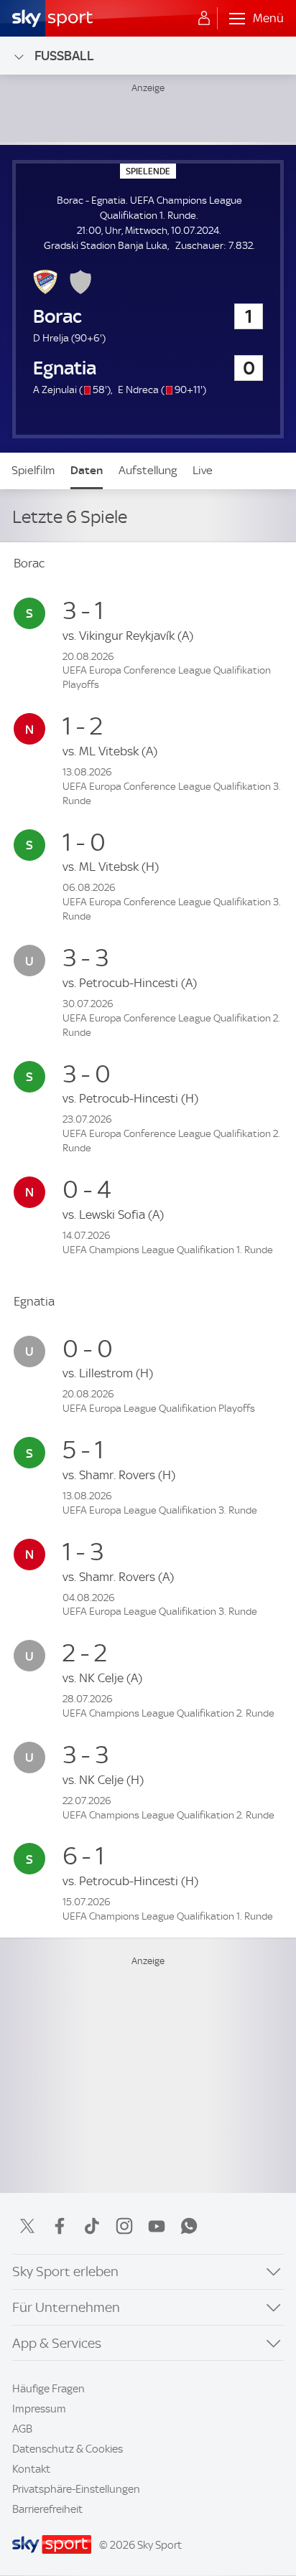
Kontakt (31, 2469)
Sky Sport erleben (65, 2271)
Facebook (60, 2226)
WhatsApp (189, 2226)
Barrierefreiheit (47, 2509)
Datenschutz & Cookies (68, 2449)
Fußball (64, 56)
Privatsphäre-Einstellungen (76, 2489)
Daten (87, 470)
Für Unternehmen (66, 2307)
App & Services (57, 2343)
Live (203, 470)
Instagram (124, 2226)
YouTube (157, 2226)
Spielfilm (33, 470)
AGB (22, 2429)
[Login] (204, 19)
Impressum (39, 2409)
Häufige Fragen (48, 2389)
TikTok (92, 2226)
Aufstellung (148, 470)
